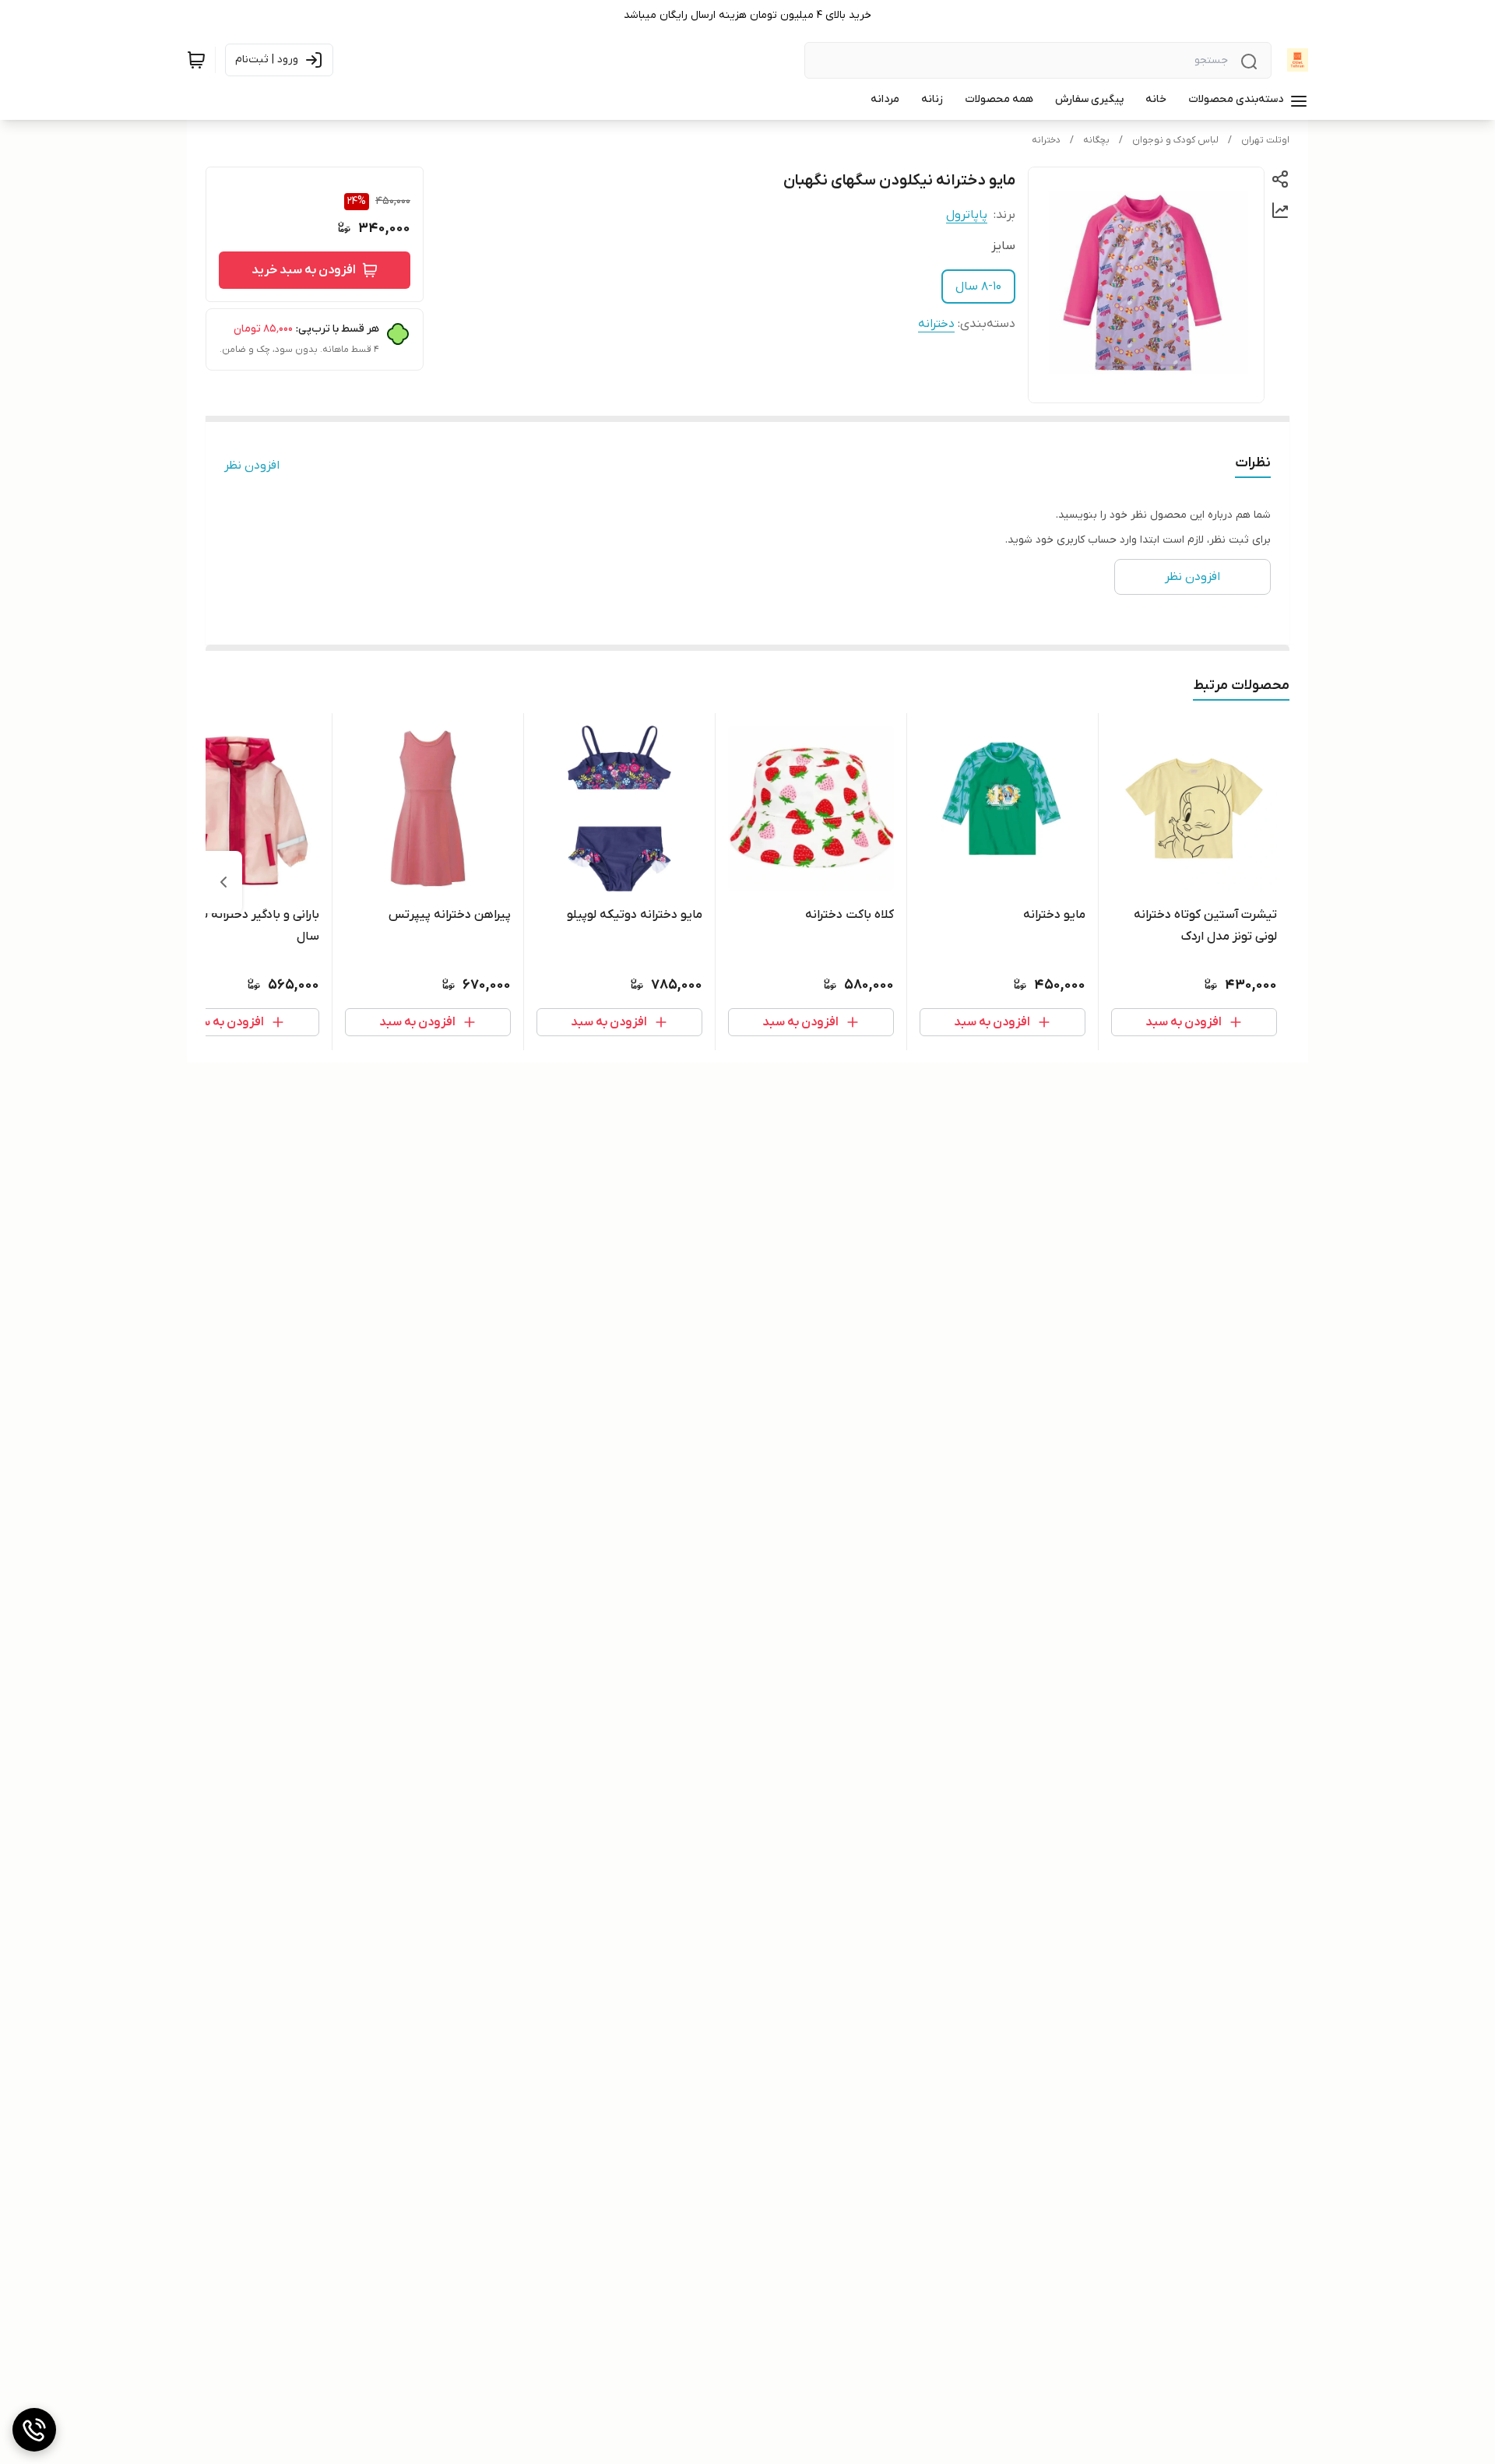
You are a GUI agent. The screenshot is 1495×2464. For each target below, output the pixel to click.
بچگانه (1096, 140)
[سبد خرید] (196, 60)
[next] (223, 882)
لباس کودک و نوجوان (1175, 140)
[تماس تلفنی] (34, 2430)
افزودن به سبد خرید (304, 270)
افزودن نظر (252, 466)
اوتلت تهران (1265, 140)
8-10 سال (978, 286)
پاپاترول (967, 215)
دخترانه (1046, 140)
